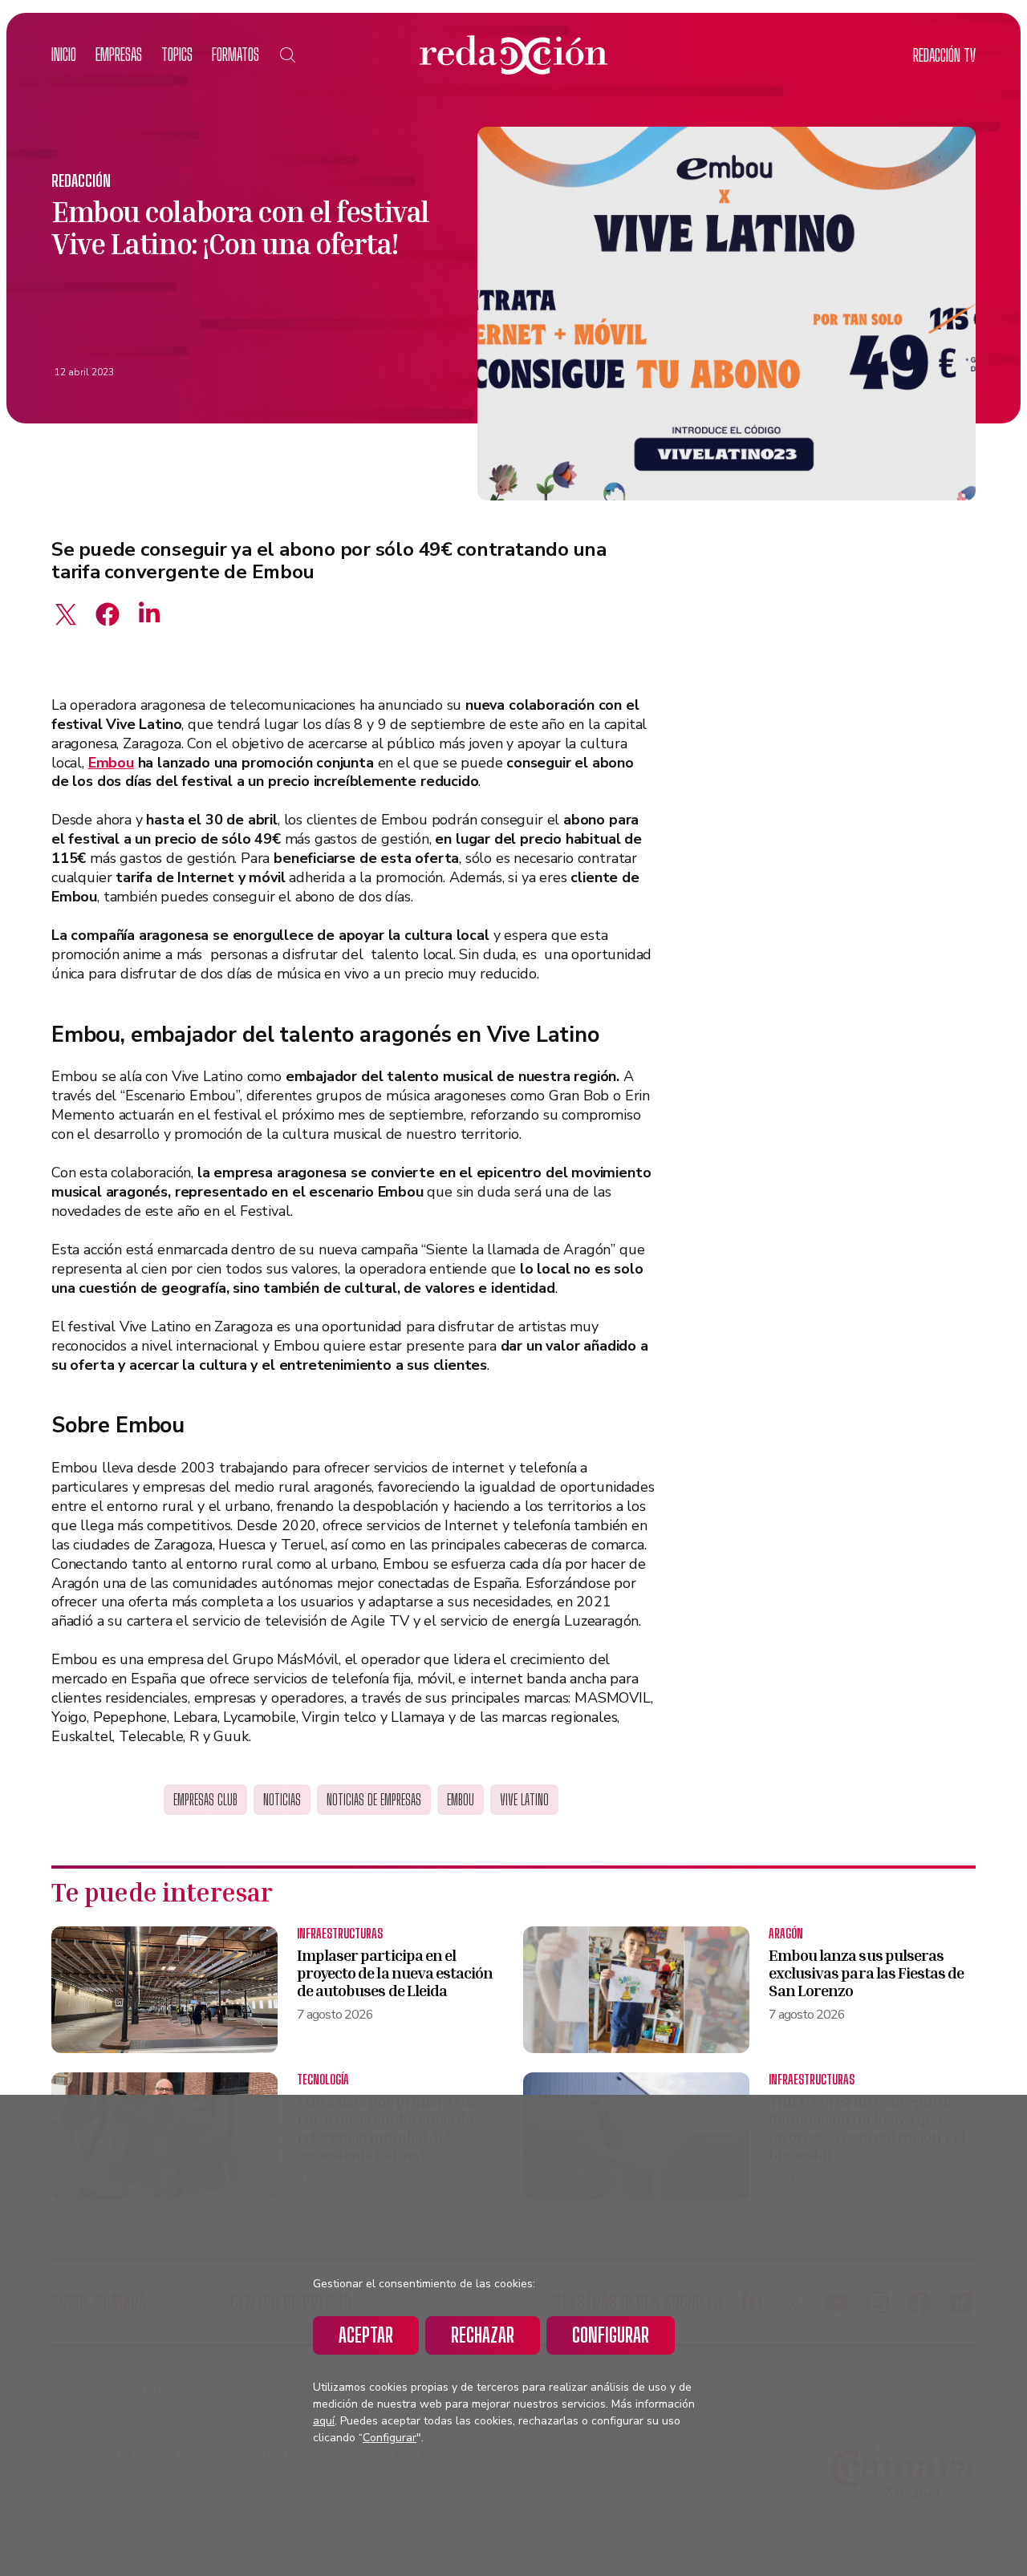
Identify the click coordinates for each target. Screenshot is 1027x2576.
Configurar (611, 2335)
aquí (324, 2421)
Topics (177, 54)
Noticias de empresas (374, 1800)
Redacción (81, 180)
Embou (111, 763)
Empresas (119, 54)
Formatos (235, 54)
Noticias (282, 1800)
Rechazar (483, 2335)
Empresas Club (205, 1800)
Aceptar (366, 2335)
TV (944, 55)
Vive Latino (524, 1800)
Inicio (64, 54)
